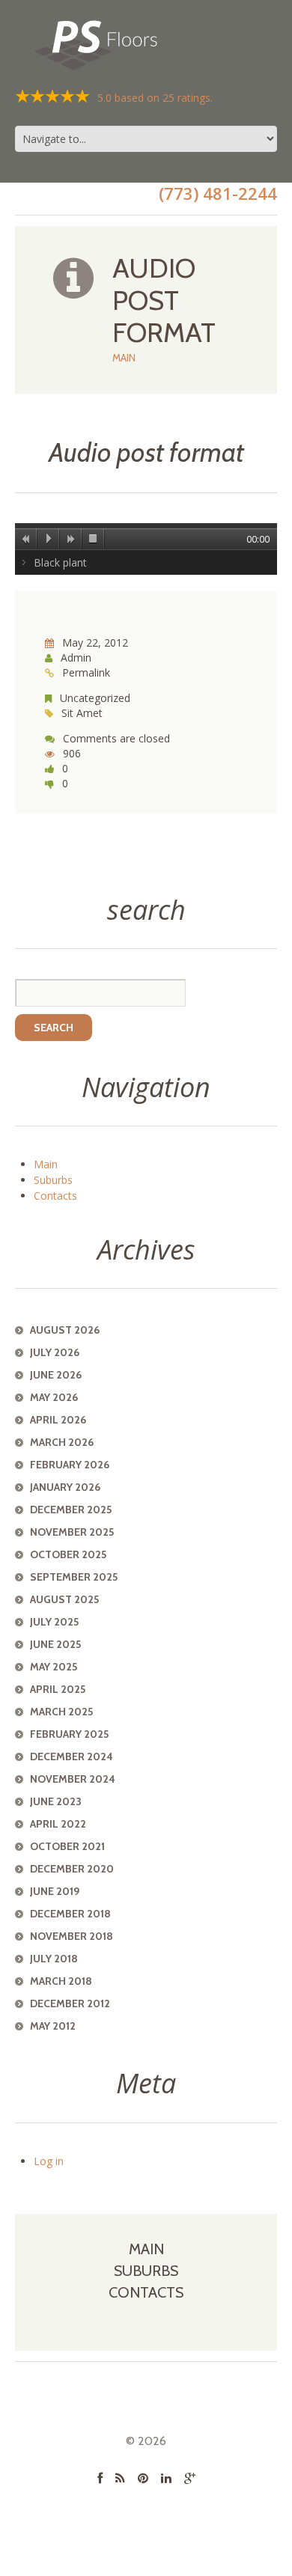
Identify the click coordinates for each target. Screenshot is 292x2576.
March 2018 (61, 1981)
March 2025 (61, 1712)
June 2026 (56, 1375)
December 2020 (72, 1869)
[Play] (49, 539)
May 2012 (53, 2026)
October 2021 (67, 1846)
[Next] (71, 539)
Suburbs (53, 1180)
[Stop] (94, 539)
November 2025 (72, 1532)
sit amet (82, 713)
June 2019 (55, 1891)
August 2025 (64, 1599)
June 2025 (55, 1644)
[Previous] (26, 539)
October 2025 (68, 1554)
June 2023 (56, 1801)
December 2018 (70, 1914)
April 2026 (58, 1420)
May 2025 (54, 1667)
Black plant (60, 562)
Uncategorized (95, 698)
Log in (49, 2161)
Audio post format (146, 452)
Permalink (86, 672)
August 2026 (65, 1330)
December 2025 (71, 1510)
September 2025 (74, 1577)
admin (76, 657)
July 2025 (54, 1622)
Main (124, 358)
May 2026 (54, 1397)
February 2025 (69, 1734)
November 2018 (72, 1936)
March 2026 (62, 1442)
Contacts (55, 1196)
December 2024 (72, 1756)
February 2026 (70, 1465)
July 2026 (55, 1352)
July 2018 (54, 1959)
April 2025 (58, 1689)
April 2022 (58, 1824)
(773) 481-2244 (218, 193)
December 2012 (70, 2003)
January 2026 (65, 1487)
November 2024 (73, 1779)
